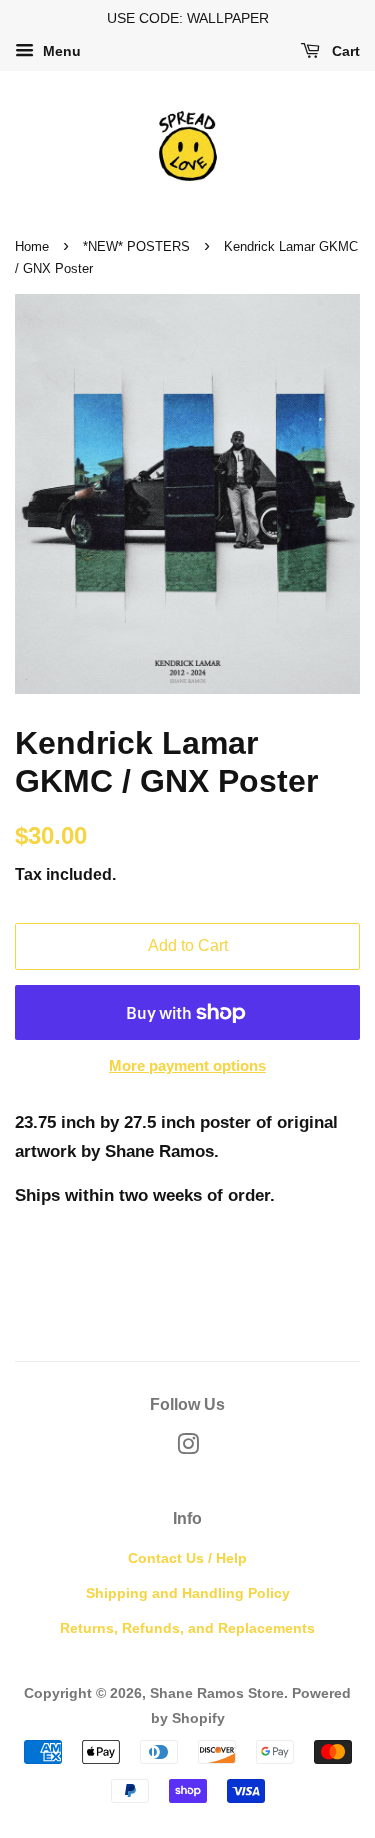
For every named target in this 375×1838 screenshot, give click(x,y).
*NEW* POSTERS (136, 246)
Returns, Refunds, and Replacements (187, 1628)
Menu (60, 51)
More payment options (187, 1065)
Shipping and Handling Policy (188, 1593)
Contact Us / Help (187, 1558)
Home (32, 246)
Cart (344, 51)
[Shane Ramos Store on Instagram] (188, 1448)
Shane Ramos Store (217, 1693)
